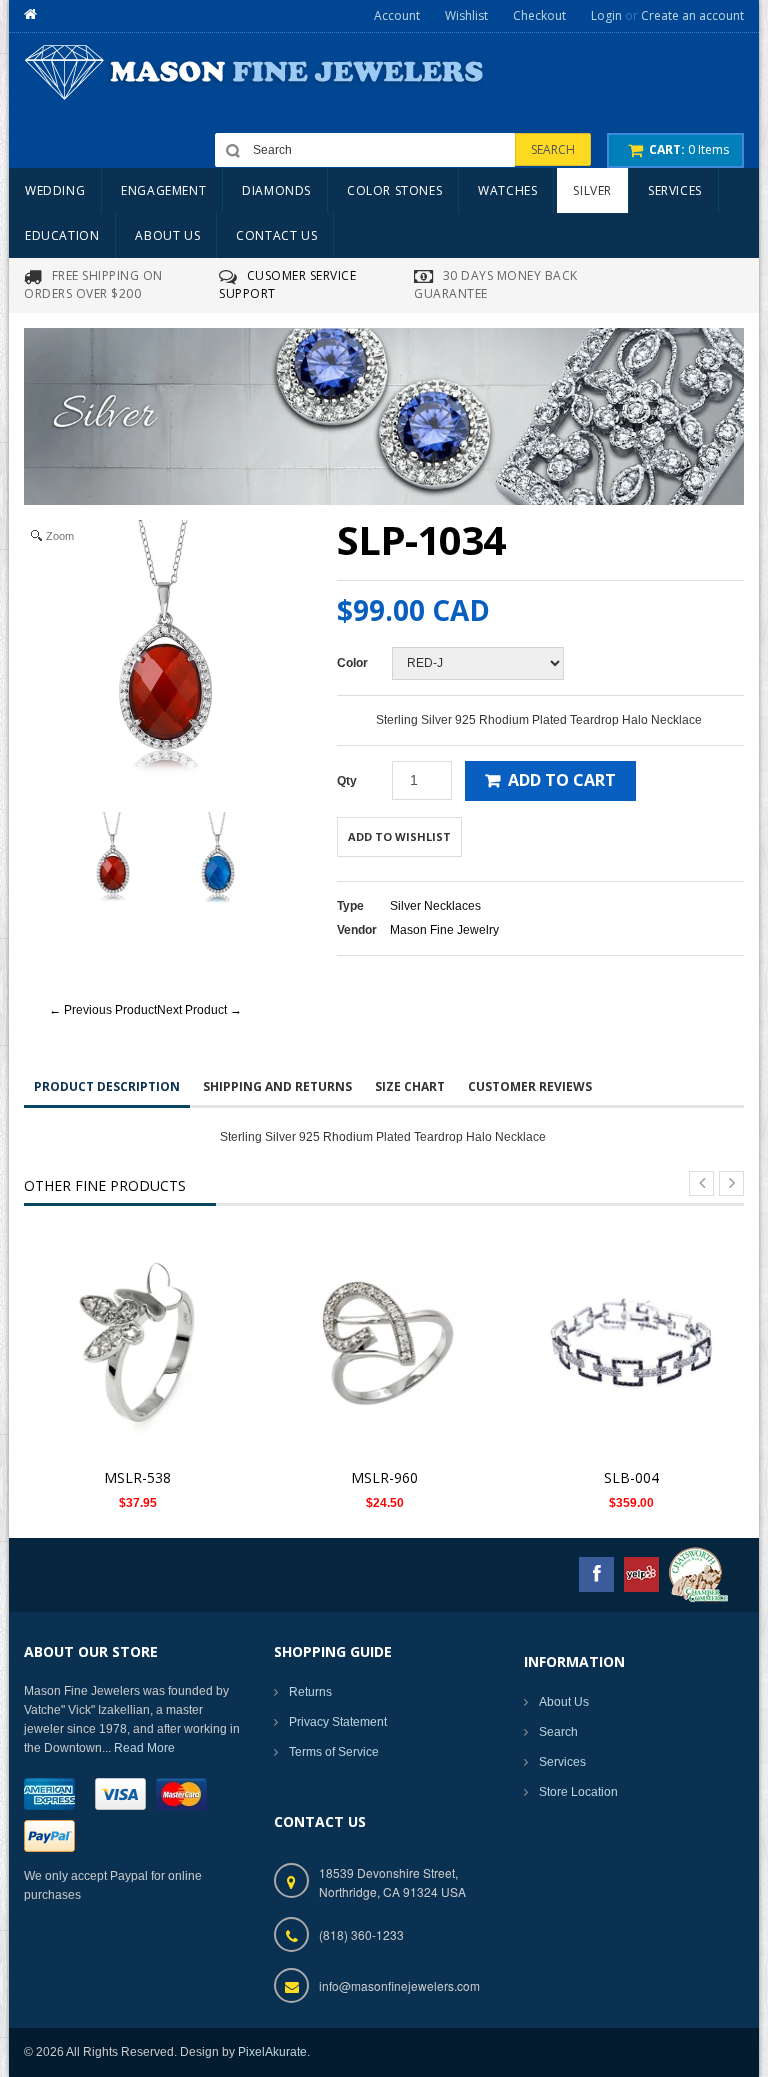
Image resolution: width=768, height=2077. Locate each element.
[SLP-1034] (113, 862)
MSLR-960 (384, 1477)
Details (143, 1331)
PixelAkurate (272, 2052)
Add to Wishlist (399, 836)
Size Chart (410, 1086)
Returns (310, 1692)
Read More (144, 1748)
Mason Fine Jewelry (444, 930)
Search (558, 1732)
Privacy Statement (338, 1722)
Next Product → (199, 1010)
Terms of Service (334, 1752)
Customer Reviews (530, 1086)
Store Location (578, 1792)
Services (562, 1762)
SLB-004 (631, 1477)
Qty (347, 781)
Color (352, 663)
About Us (564, 1702)
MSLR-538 (137, 1477)
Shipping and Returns (277, 1086)
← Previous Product (103, 1010)
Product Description (107, 1086)
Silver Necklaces (435, 906)
